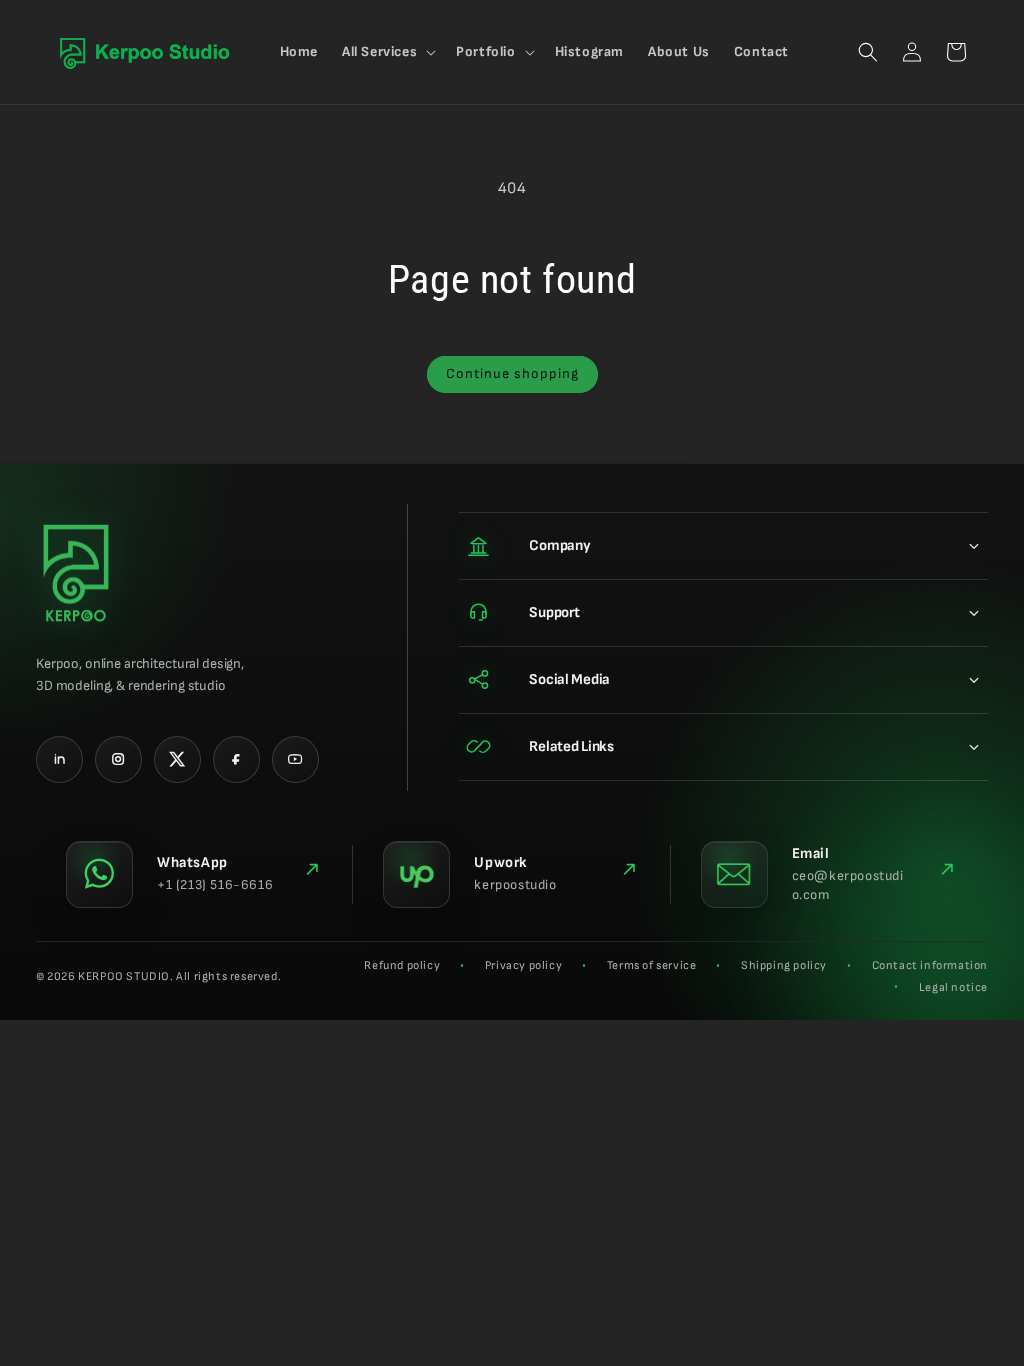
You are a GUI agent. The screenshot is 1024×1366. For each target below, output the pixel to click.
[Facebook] (236, 759)
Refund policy (402, 965)
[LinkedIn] (59, 759)
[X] (177, 759)
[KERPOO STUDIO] (76, 573)
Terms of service (652, 965)
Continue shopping (512, 373)
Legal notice (953, 987)
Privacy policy (523, 965)
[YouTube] (295, 759)
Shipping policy (784, 965)
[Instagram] (118, 759)
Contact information (930, 965)
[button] (387, 52)
